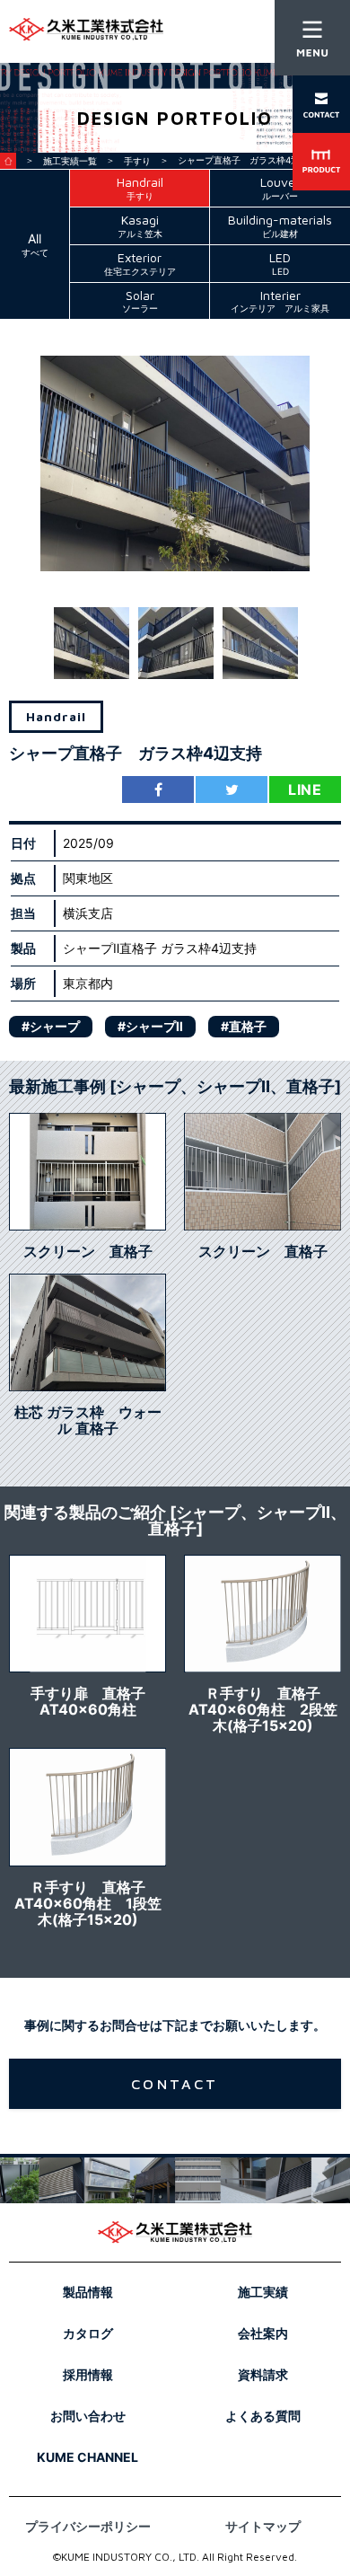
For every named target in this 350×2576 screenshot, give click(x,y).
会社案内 (263, 2333)
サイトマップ (263, 2526)
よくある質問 (263, 2416)
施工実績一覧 (70, 161)
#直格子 (244, 1026)
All (35, 244)
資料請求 (263, 2374)
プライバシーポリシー (88, 2526)
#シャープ (51, 1026)
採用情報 (88, 2374)
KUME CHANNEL (87, 2457)
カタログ (88, 2333)
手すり (137, 161)
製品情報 (88, 2292)
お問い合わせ (88, 2416)
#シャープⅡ (150, 1026)
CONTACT (175, 2084)
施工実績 (263, 2292)
